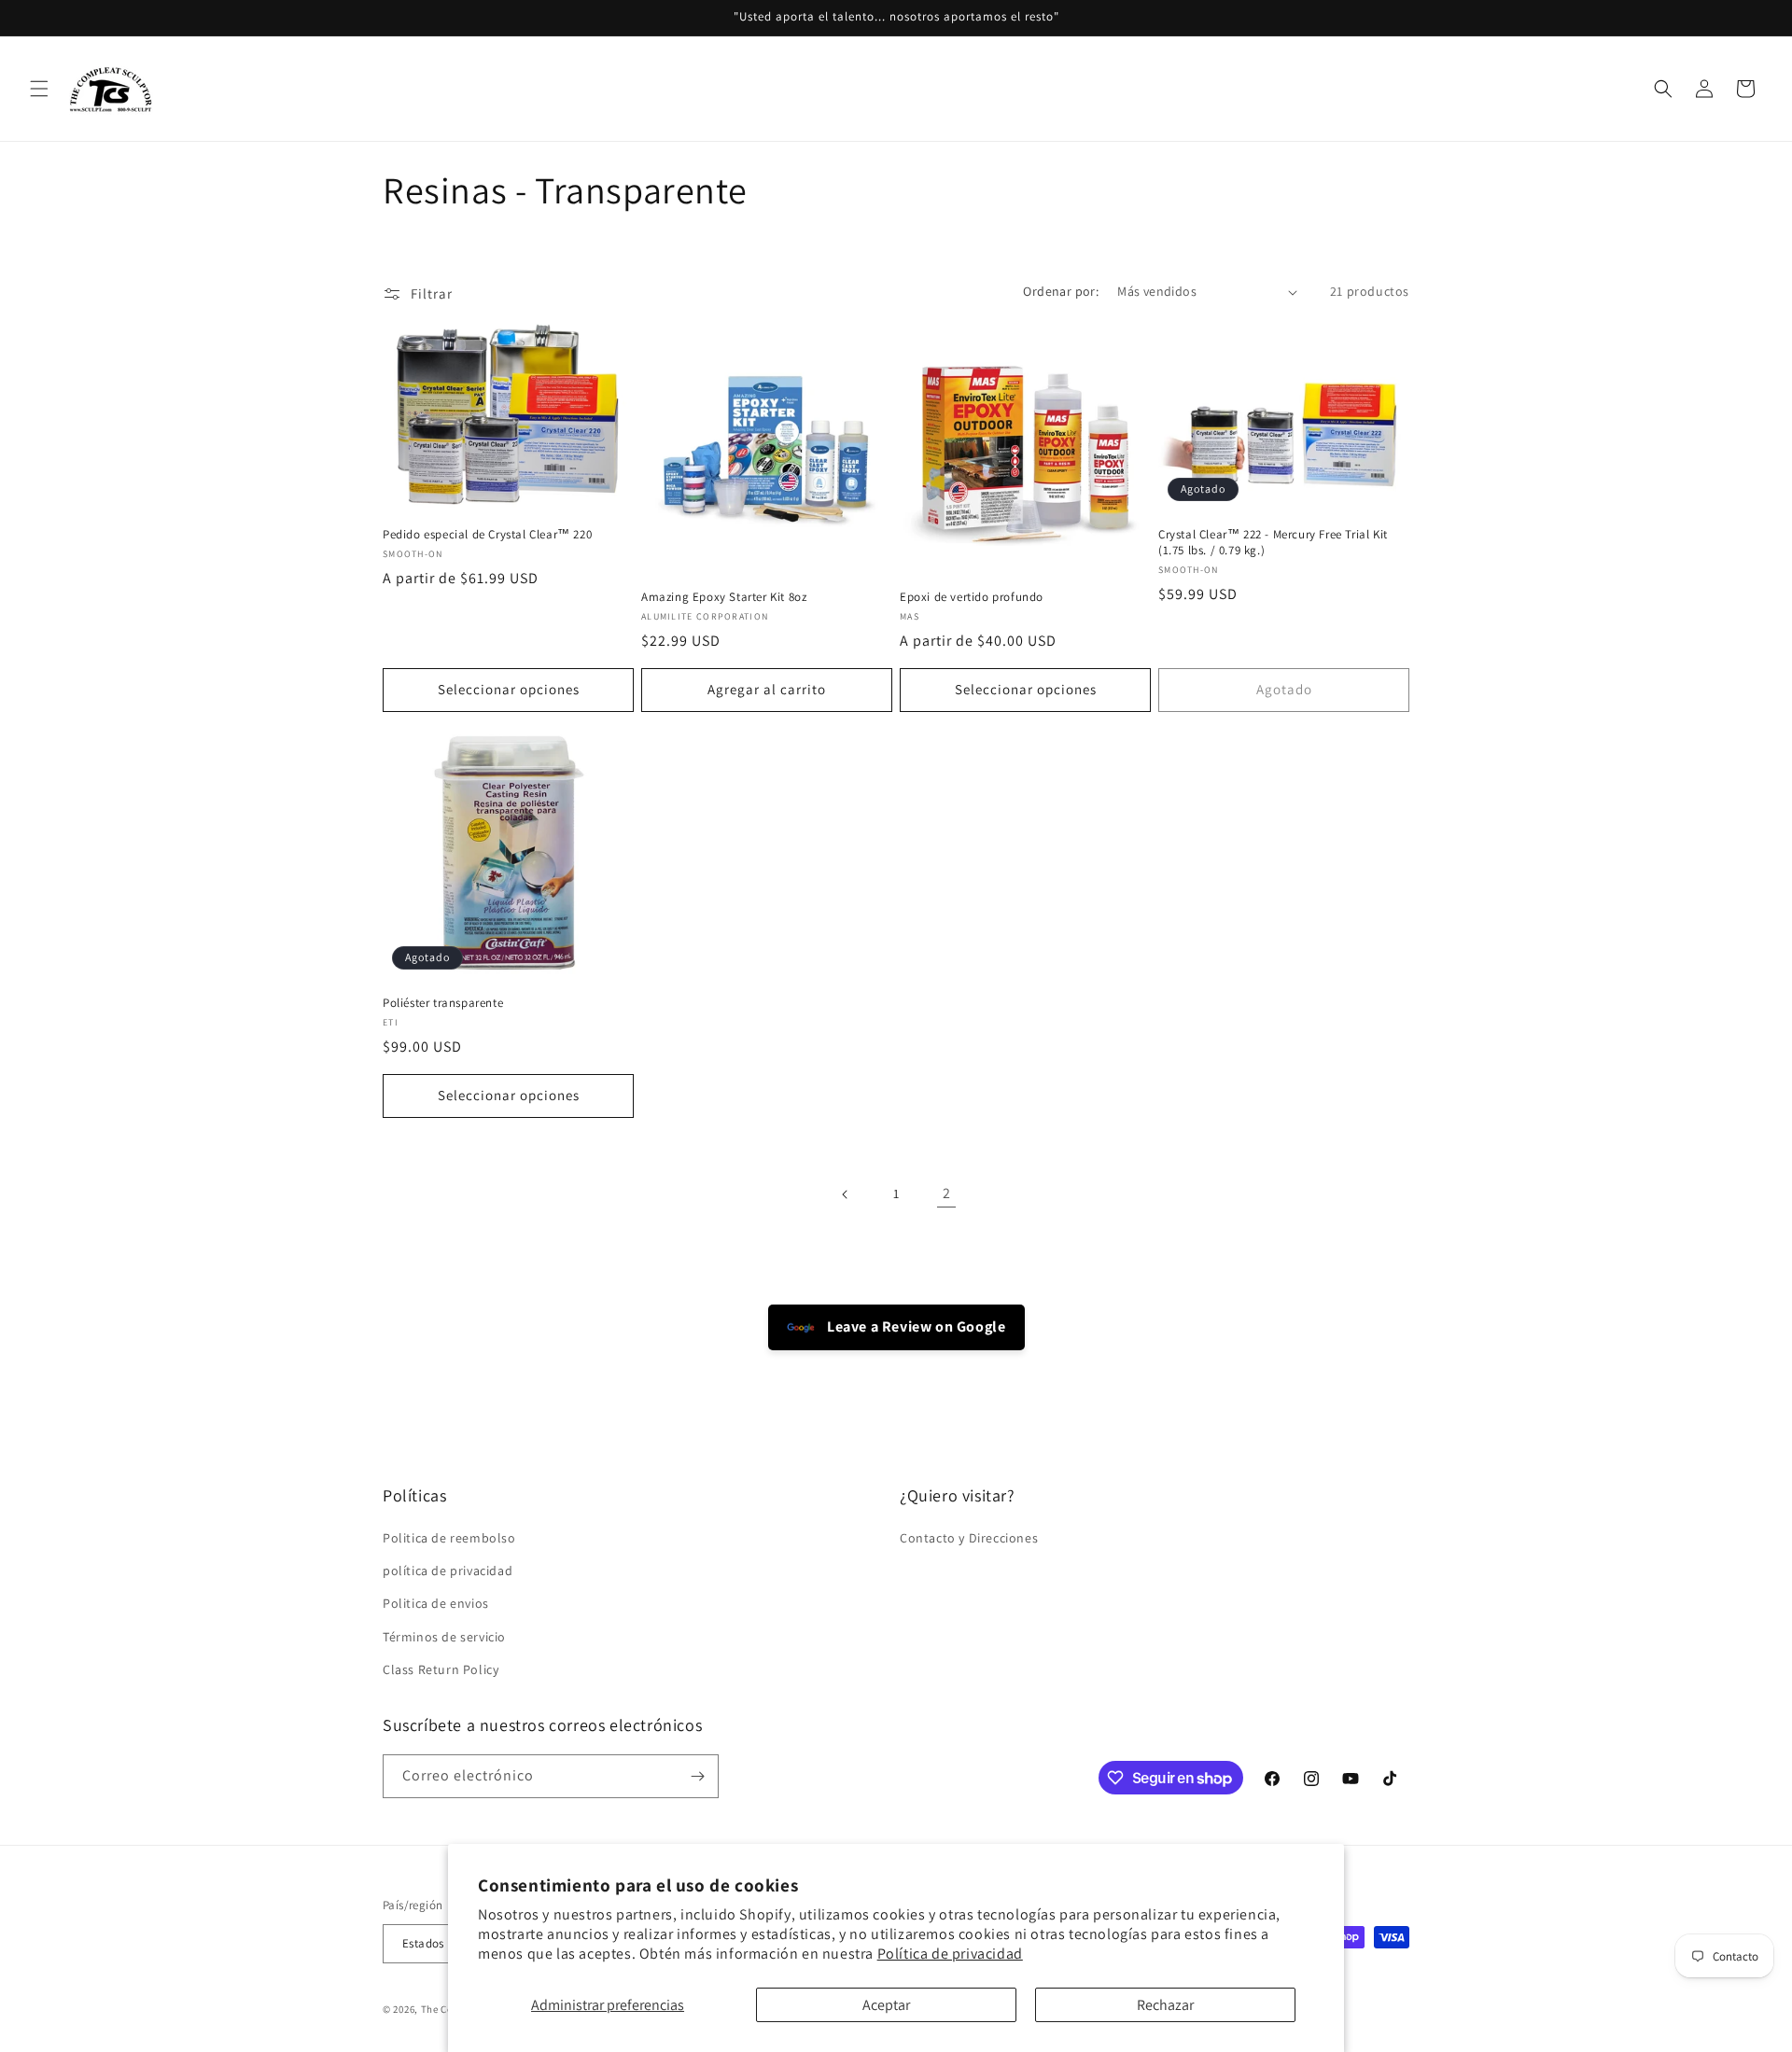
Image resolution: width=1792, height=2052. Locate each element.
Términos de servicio (444, 1637)
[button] (39, 89)
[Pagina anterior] (846, 1194)
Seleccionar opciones (509, 689)
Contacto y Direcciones (969, 1538)
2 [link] (947, 1193)
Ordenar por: (1061, 291)
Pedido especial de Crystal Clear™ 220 (487, 535)
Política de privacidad (950, 1954)
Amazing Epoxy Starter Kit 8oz (724, 597)
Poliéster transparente (443, 1003)
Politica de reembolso (449, 1538)
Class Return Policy (441, 1669)
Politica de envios (436, 1603)
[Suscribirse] (697, 1776)
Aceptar (886, 2005)
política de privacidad (448, 1570)
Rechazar (1165, 2005)
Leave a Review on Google (915, 1326)
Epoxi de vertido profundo (972, 597)
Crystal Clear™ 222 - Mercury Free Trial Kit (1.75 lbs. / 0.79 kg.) (1273, 543)
